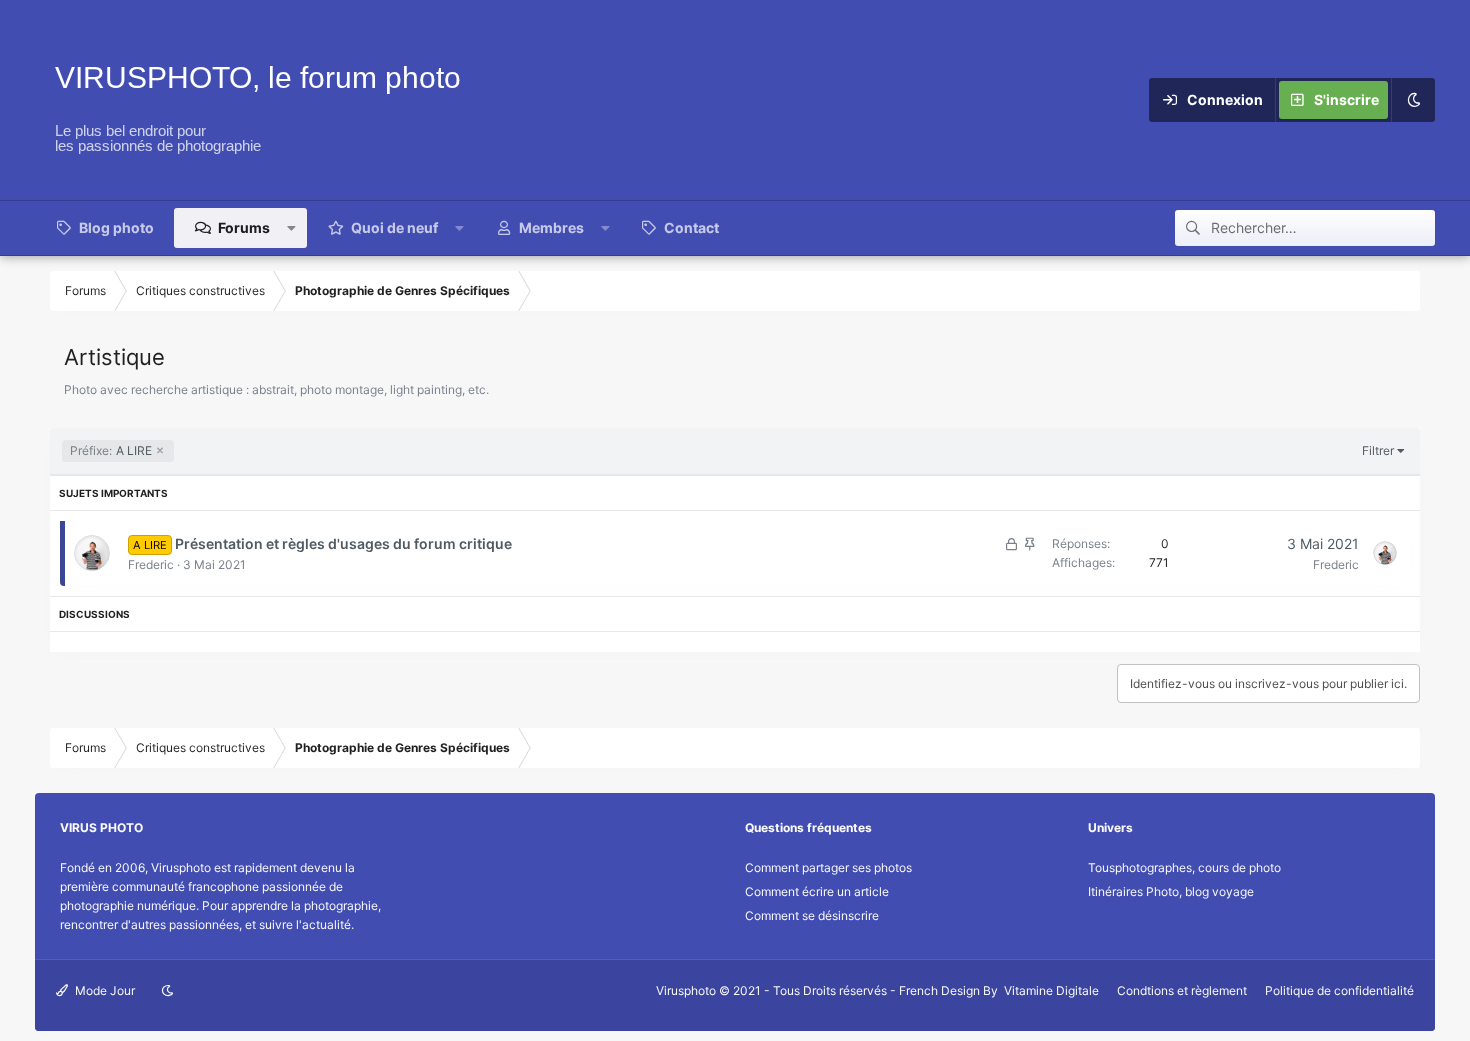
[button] (292, 228)
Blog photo (116, 227)
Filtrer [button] (1378, 450)
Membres (551, 227)
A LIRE (111, 450)
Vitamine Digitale (1051, 990)
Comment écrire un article (817, 891)
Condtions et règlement (1182, 990)
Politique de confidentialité (1339, 990)
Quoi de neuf (394, 227)
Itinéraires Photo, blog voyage (1171, 891)
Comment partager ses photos (828, 867)
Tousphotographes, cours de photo (1184, 867)
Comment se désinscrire (812, 915)
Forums (244, 227)
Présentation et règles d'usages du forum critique (343, 543)
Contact (691, 227)
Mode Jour (103, 990)
